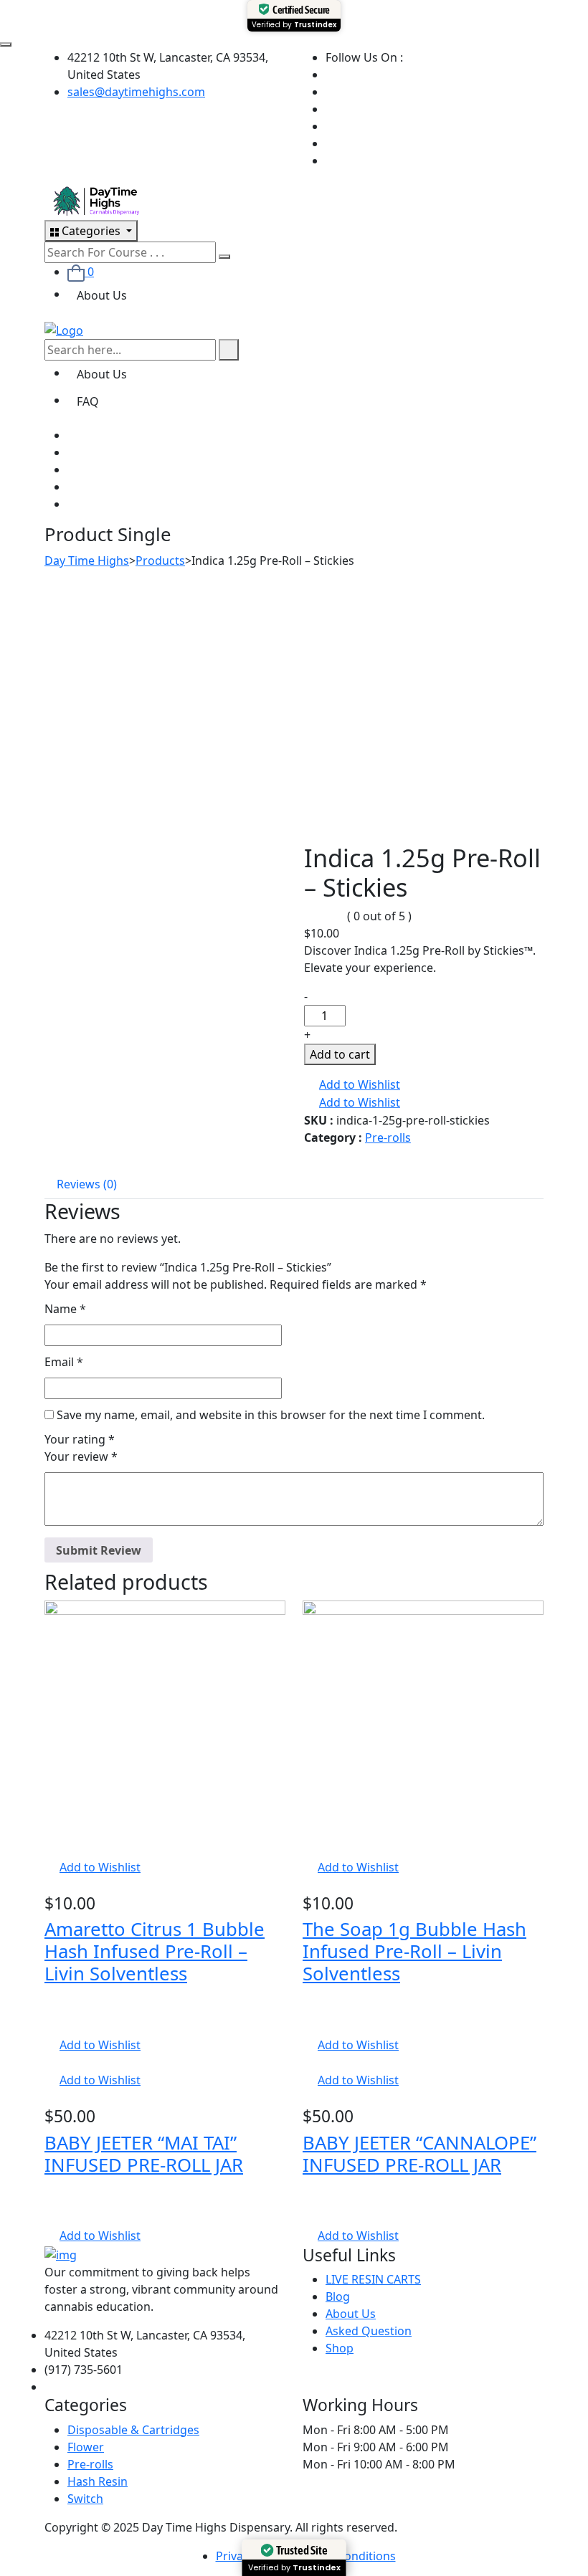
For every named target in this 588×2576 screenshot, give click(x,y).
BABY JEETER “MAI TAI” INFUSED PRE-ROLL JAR (144, 2154)
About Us (102, 295)
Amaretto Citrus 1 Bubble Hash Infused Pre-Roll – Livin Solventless (155, 1951)
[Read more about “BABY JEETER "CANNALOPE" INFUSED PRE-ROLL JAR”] (307, 2063)
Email (64, 1362)
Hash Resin (98, 2481)
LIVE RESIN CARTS (373, 2279)
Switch (85, 2499)
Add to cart (340, 1054)
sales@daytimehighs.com (136, 92)
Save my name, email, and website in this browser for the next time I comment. (271, 1415)
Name (65, 1309)
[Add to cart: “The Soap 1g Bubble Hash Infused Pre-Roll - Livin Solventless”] (307, 1850)
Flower (86, 2447)
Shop (340, 2348)
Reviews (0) (87, 1184)
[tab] (87, 1184)
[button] (352, 1085)
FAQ (88, 401)
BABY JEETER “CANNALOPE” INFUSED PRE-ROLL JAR (419, 2154)
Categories (91, 231)
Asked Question (369, 2331)
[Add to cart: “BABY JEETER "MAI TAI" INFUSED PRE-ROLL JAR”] (49, 2063)
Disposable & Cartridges (133, 2430)
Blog (338, 2296)
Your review (81, 1456)
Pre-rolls (388, 1137)
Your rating (80, 1439)
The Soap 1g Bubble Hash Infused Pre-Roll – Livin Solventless (414, 1951)
